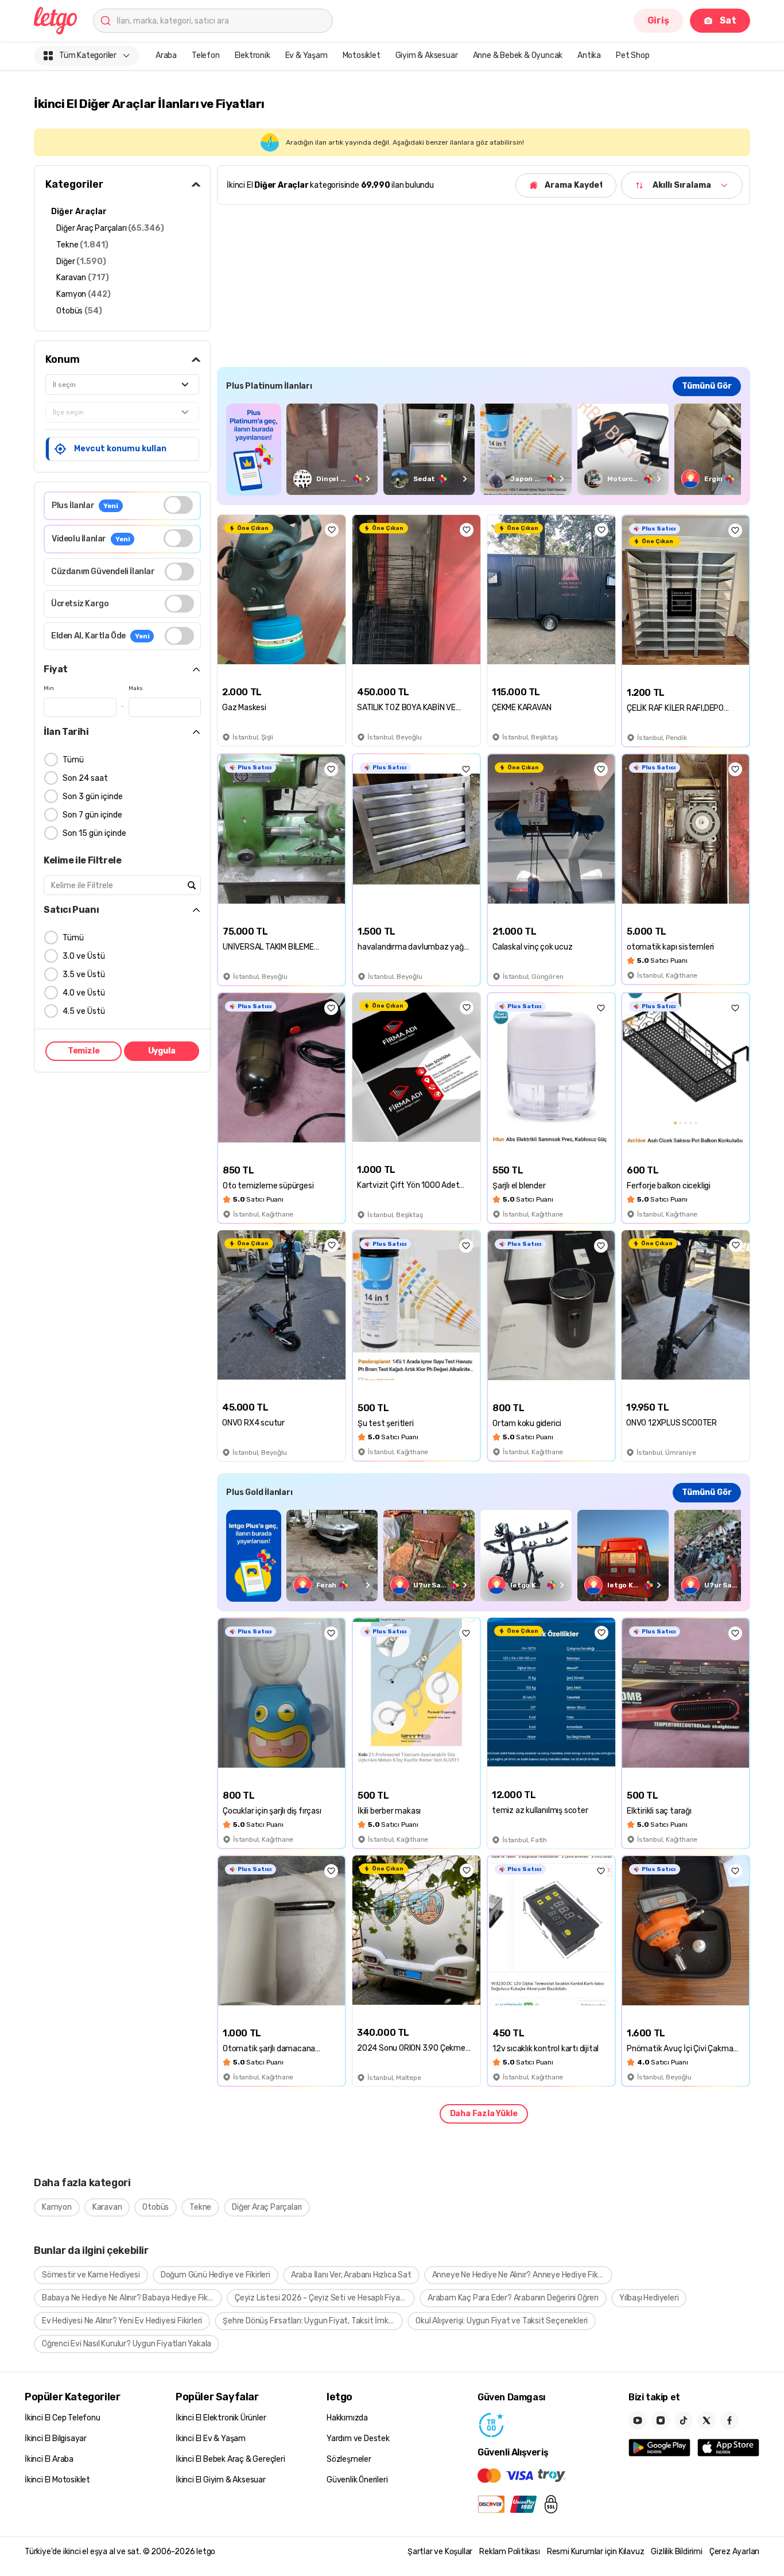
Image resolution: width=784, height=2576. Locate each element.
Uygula (162, 1051)
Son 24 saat (85, 778)
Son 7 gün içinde (92, 815)
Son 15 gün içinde (94, 833)
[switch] (178, 505)
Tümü (73, 760)
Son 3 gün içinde (93, 797)
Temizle (84, 1051)
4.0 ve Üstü (84, 993)
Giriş (658, 20)
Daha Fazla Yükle (484, 2114)
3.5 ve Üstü (84, 975)
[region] (484, 449)
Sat (728, 20)
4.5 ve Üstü (84, 1011)
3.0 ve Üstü (84, 956)
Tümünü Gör (707, 386)
